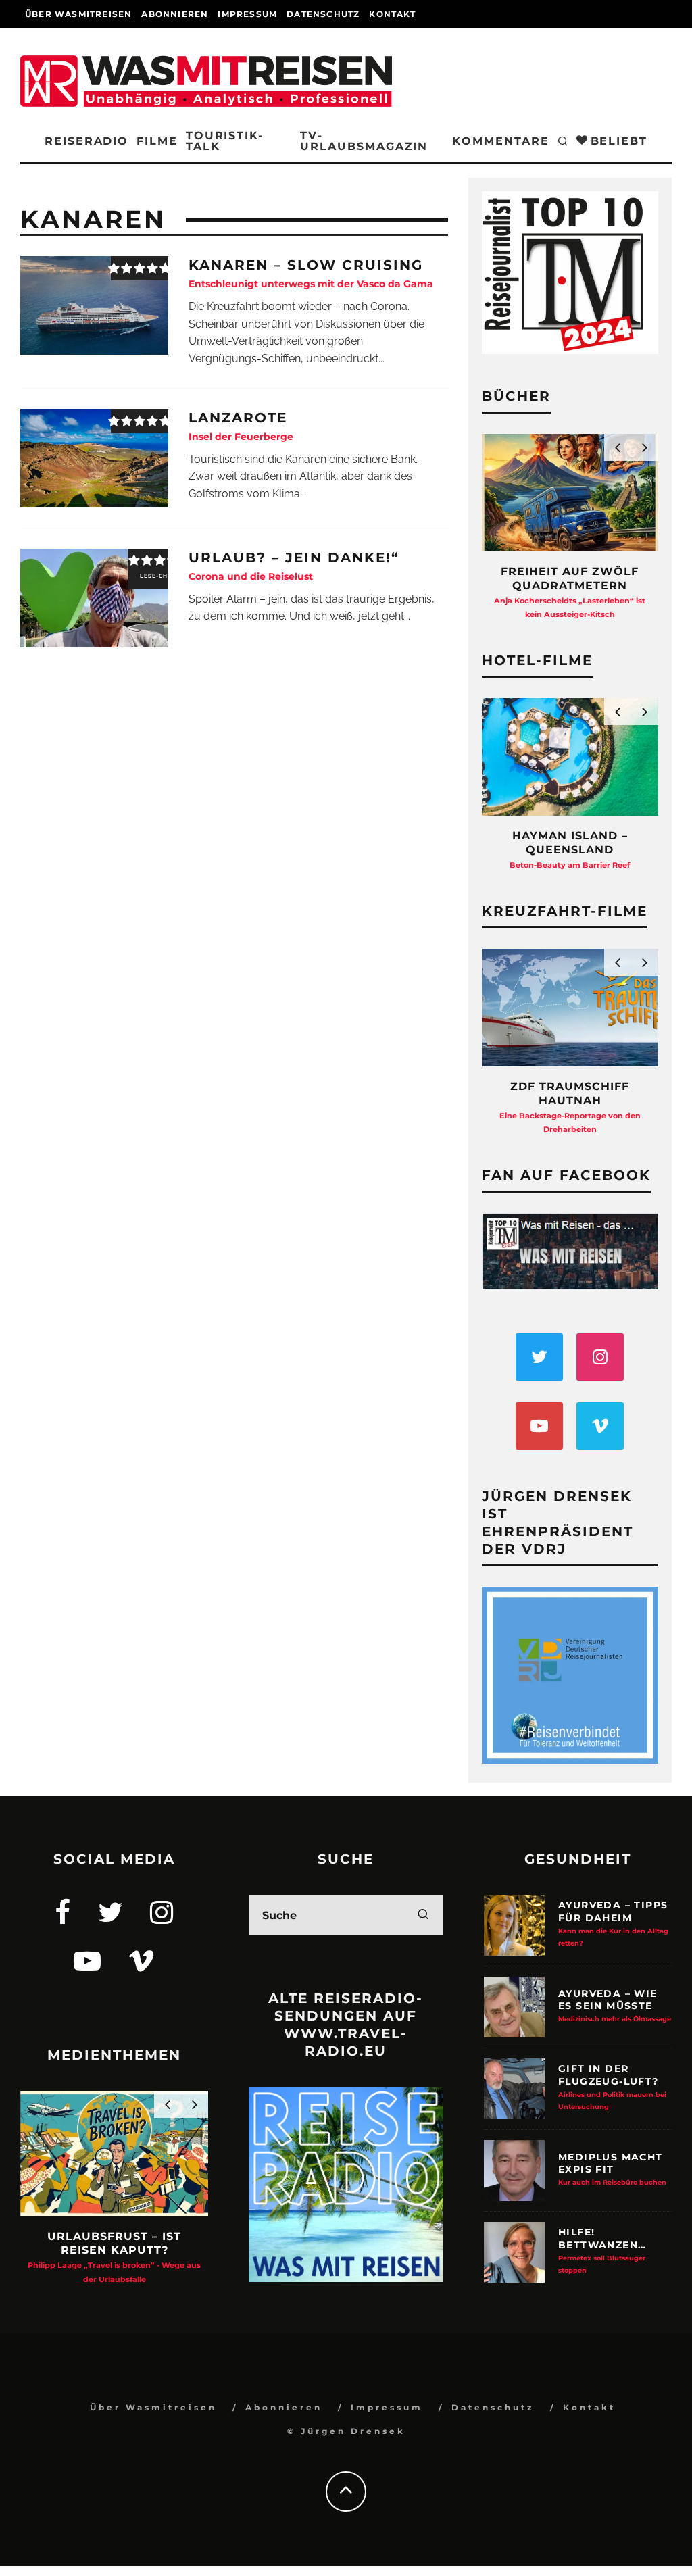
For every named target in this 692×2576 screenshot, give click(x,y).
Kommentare (500, 141)
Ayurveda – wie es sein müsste (615, 2005)
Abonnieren (175, 14)
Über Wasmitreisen (78, 14)
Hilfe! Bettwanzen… (602, 2250)
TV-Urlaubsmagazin (364, 141)
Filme (157, 141)
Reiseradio (86, 141)
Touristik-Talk (225, 141)
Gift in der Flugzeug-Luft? (612, 2086)
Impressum (247, 14)
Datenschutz (323, 14)
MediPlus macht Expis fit (612, 2169)
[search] (423, 1915)
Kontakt (392, 14)
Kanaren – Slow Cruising (311, 273)
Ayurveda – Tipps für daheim (613, 1923)
